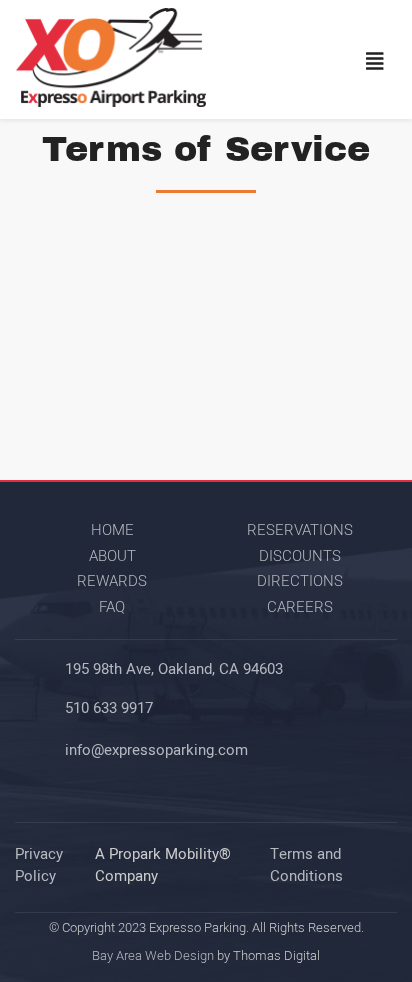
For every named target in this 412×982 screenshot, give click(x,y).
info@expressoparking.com (156, 750)
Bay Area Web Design (153, 955)
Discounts (300, 556)
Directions (300, 581)
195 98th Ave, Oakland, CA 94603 (174, 669)
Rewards (112, 581)
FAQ (112, 607)
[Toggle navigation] (375, 62)
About (112, 556)
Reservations (300, 530)
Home (112, 530)
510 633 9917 (109, 708)
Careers (300, 607)
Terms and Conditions (306, 865)
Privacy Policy (39, 865)
